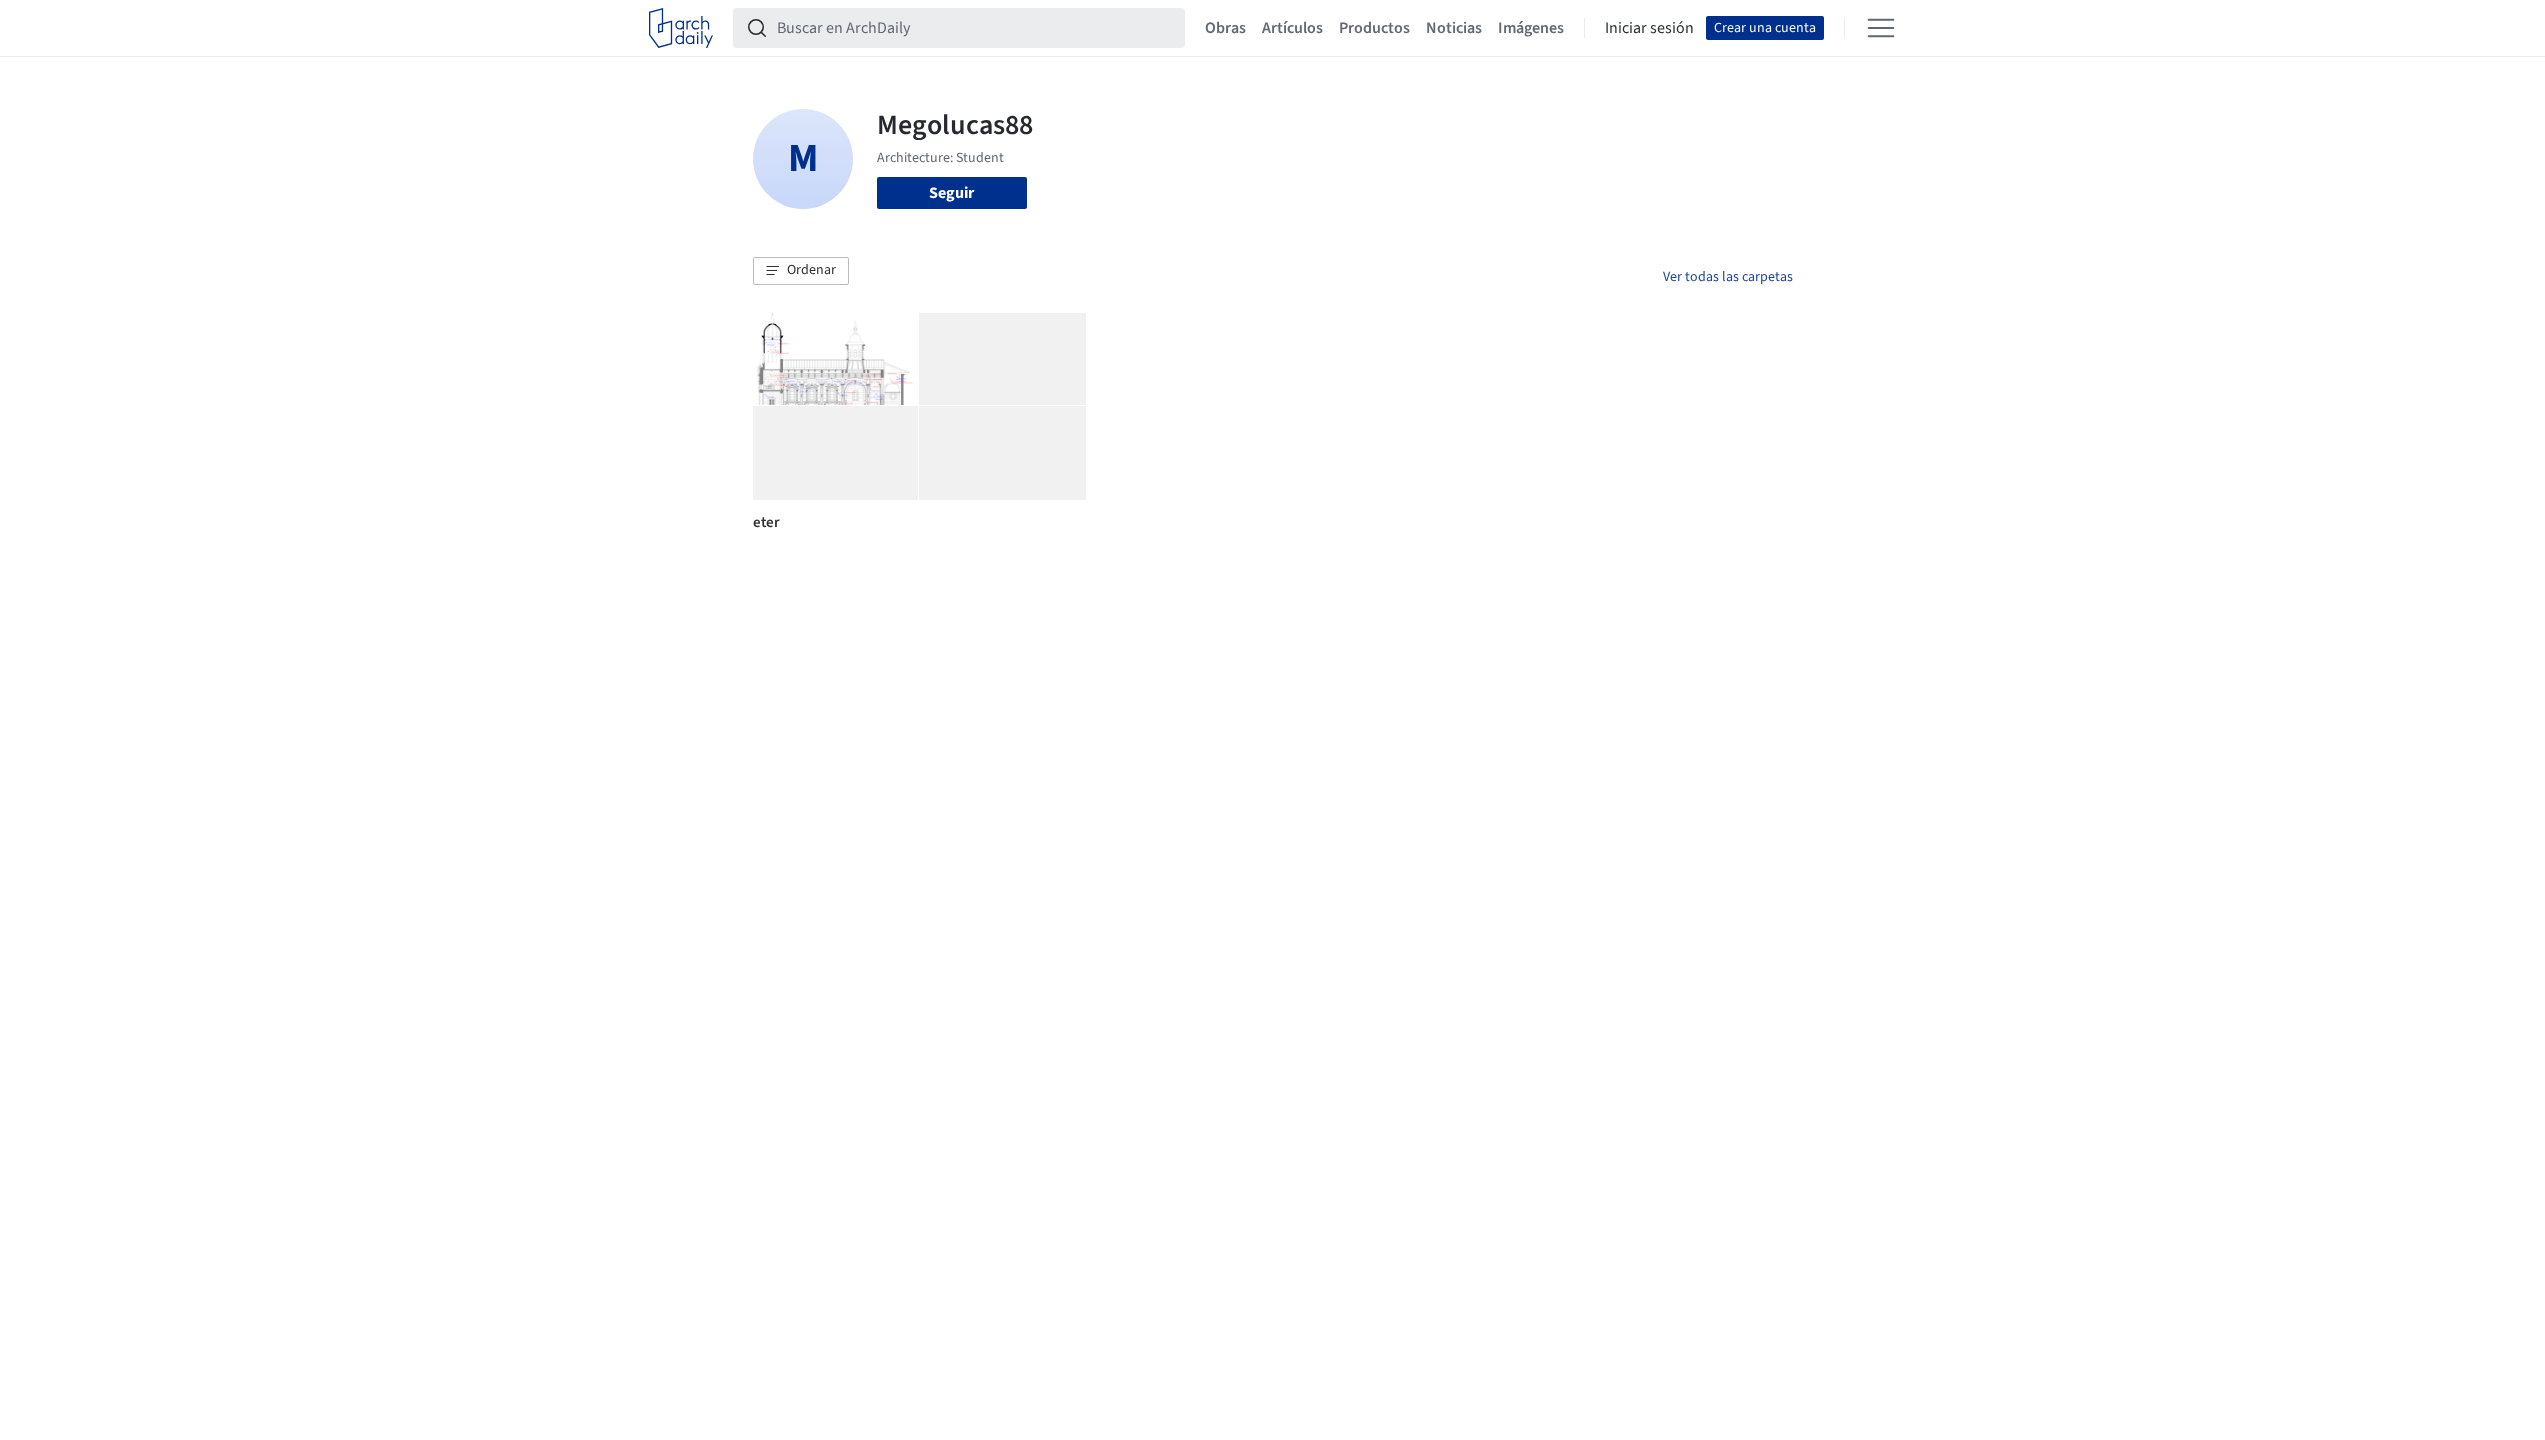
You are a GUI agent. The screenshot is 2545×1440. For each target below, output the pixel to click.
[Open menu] (1881, 28)
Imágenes (1531, 28)
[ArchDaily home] (681, 28)
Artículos (1292, 28)
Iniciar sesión (1649, 28)
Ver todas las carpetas (1728, 277)
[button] (801, 271)
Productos (1374, 28)
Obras (1225, 28)
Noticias (1454, 28)
